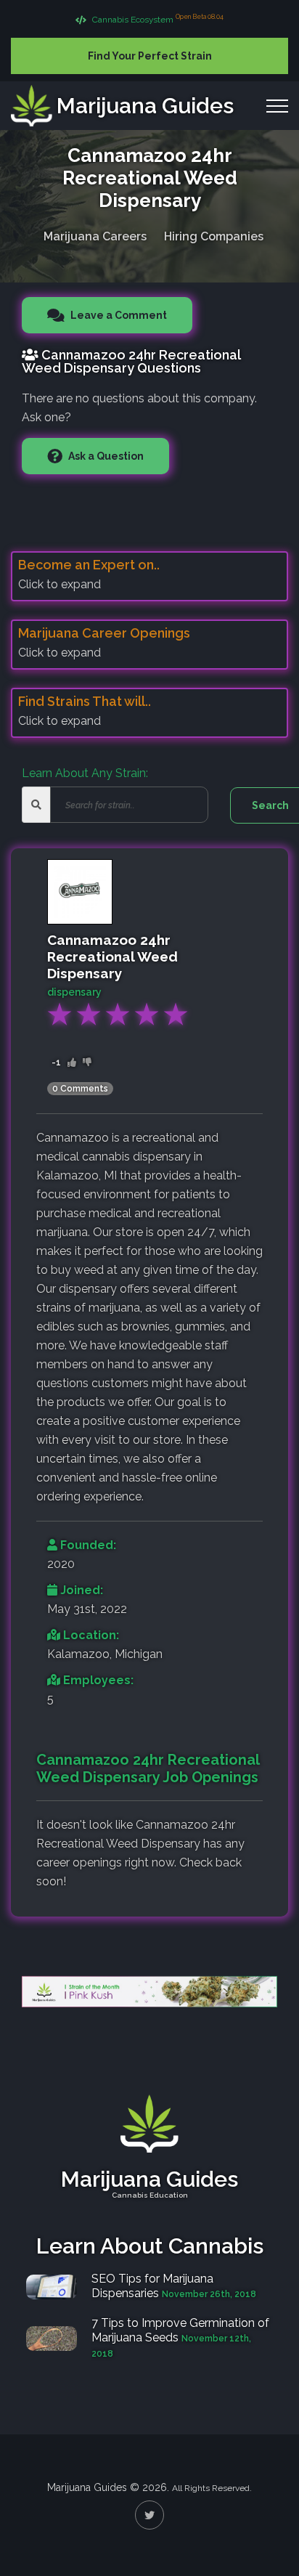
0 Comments (80, 1089)
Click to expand (60, 584)
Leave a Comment (118, 315)
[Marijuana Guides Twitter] (149, 2515)
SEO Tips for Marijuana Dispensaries (152, 2286)
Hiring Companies (214, 236)
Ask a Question (105, 456)
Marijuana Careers (95, 236)
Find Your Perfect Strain (150, 56)
